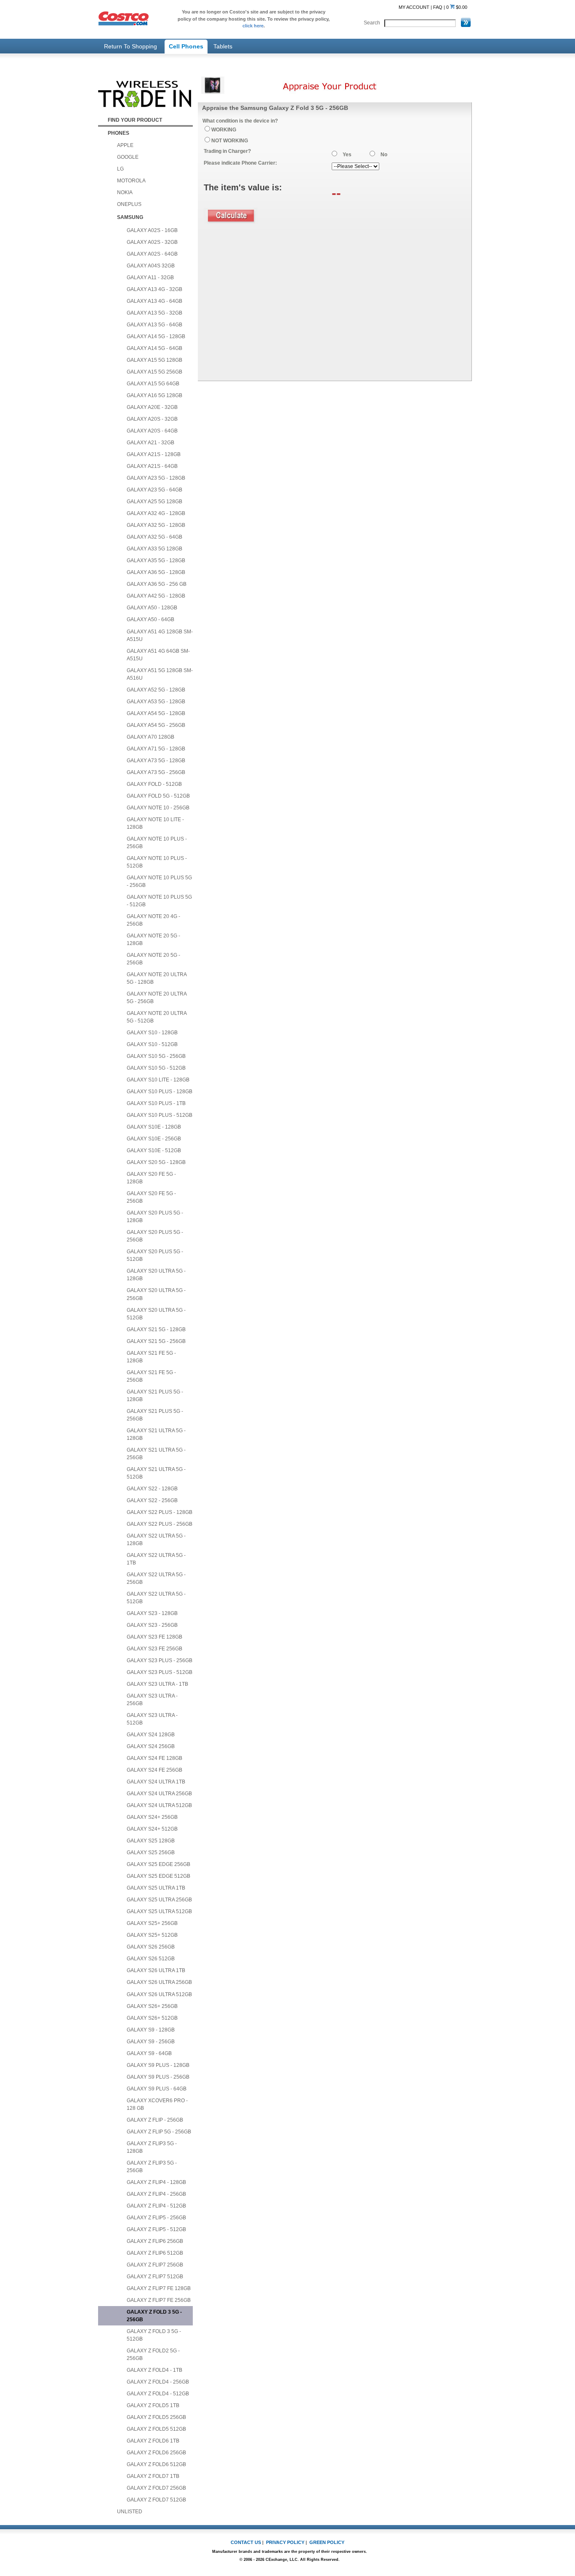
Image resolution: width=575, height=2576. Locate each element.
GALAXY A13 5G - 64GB (154, 325)
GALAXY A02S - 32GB (152, 242)
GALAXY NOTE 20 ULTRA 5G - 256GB (157, 998)
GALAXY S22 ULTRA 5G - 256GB (156, 1578)
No (384, 155)
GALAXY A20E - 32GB (152, 407)
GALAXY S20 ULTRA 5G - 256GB (156, 1294)
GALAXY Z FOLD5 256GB (156, 2417)
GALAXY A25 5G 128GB (154, 502)
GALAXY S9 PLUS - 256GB (158, 2077)
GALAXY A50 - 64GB (150, 619)
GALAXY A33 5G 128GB (154, 549)
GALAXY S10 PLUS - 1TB (156, 1103)
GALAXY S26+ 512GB (152, 2018)
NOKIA (125, 192)
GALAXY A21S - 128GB (154, 454)
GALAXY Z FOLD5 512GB (156, 2429)
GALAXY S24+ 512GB (152, 1829)
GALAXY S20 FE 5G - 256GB (151, 1197)
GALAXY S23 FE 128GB (154, 1637)
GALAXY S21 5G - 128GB (156, 1329)
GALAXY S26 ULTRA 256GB (159, 1982)
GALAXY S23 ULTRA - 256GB (152, 1700)
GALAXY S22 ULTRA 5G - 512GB (156, 1598)
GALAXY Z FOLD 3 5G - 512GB (154, 2335)
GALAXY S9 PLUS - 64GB (157, 2089)
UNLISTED (130, 2512)
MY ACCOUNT (414, 7)
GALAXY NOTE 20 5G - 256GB (153, 959)
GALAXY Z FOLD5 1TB (153, 2405)
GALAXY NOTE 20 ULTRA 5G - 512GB (157, 1017)
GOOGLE (128, 157)
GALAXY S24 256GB (151, 1746)
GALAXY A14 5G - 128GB (156, 336)
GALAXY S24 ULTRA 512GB (159, 1805)
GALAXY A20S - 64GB (152, 431)
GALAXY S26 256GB (151, 1947)
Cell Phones (186, 46)
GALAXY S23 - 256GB (152, 1625)
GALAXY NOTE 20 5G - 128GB (153, 940)
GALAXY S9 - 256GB (151, 2042)
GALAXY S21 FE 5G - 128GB (151, 1357)
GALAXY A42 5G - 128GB (156, 596)
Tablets (223, 46)
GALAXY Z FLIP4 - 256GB (156, 2194)
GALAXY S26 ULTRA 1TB (156, 1970)
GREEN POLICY (327, 2542)
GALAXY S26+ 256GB (152, 2006)
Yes (347, 155)
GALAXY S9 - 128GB (151, 2030)
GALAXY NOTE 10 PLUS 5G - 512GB (159, 901)
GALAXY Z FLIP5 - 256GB (156, 2218)
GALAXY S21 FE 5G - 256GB (151, 1376)
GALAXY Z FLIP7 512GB (155, 2277)
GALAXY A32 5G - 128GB (156, 525)
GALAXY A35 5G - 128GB (156, 561)
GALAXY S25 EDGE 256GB (158, 1864)
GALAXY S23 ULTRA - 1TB (157, 1684)
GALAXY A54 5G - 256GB (156, 725)
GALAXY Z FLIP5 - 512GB (156, 2229)
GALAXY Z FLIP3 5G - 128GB (152, 2147)
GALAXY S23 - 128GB (152, 1613)
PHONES (118, 133)
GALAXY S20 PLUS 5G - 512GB (155, 1255)
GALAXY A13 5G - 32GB (154, 313)
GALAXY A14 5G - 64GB (154, 348)
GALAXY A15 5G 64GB (153, 384)
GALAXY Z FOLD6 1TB (153, 2441)
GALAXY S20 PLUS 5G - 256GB (155, 1236)
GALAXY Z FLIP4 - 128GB (156, 2182)
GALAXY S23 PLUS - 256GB (160, 1660)
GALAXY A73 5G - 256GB (156, 772)
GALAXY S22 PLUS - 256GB (160, 1524)
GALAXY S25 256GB (151, 1853)
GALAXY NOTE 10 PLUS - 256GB (157, 843)
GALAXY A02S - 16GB (152, 230)
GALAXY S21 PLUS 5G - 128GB (155, 1396)
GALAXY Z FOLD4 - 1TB (154, 2370)
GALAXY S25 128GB (151, 1841)
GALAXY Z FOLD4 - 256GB (158, 2382)
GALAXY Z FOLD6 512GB (156, 2464)
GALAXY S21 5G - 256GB (156, 1341)
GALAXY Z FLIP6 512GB (155, 2253)
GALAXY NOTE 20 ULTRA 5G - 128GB (157, 978)
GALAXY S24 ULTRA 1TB (156, 1782)
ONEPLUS (129, 204)
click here (253, 26)
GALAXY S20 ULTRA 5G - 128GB (156, 1275)
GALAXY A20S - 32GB (152, 419)
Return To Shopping (130, 46)
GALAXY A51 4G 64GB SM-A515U (158, 655)
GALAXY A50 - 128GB (152, 608)
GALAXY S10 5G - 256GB (156, 1056)
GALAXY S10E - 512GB (154, 1151)
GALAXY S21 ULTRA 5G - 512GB (156, 1473)
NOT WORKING (230, 141)
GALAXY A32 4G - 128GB (156, 513)
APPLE (125, 145)
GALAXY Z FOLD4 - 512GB (158, 2394)
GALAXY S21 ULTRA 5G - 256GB (156, 1454)
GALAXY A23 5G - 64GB (154, 490)
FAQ (438, 7)
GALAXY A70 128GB (150, 737)
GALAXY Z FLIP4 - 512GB (156, 2206)
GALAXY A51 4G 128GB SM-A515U (160, 635)
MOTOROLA (131, 181)
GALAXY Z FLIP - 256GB (155, 2120)
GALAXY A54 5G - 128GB (156, 713)
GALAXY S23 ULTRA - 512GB (152, 1719)
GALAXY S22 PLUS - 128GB (160, 1512)
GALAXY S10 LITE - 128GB (158, 1080)
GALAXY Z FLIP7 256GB (155, 2265)
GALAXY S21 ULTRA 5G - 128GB (156, 1434)
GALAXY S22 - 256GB (152, 1500)
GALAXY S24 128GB (151, 1735)
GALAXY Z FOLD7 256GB (156, 2488)
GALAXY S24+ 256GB (152, 1817)
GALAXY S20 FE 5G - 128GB (151, 1178)
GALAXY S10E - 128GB (154, 1127)
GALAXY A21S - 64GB (152, 466)
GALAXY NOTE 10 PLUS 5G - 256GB (159, 881)
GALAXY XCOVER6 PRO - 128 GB (157, 2104)
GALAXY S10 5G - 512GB (156, 1068)
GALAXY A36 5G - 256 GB (157, 584)
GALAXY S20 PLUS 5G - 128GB (155, 1217)
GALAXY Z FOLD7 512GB (156, 2500)
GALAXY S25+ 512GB (152, 1935)
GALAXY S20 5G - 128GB (156, 1162)
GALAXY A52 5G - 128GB (156, 690)
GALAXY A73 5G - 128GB (156, 761)
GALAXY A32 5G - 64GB (154, 537)
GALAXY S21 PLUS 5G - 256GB (155, 1415)
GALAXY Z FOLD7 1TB (153, 2476)
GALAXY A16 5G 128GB (154, 395)
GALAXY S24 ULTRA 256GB (159, 1794)
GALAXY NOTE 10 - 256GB (158, 808)
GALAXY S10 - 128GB (152, 1033)
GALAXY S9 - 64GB (149, 2053)
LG (120, 169)
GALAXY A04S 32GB (151, 266)
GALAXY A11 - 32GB (150, 278)
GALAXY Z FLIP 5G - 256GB (159, 2132)
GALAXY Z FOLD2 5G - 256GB (153, 2354)
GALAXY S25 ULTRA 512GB (159, 1911)
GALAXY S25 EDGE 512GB (158, 1876)
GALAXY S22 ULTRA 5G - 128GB (156, 1540)
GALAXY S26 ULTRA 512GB (159, 1994)
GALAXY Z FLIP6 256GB (155, 2241)
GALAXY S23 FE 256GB (154, 1649)
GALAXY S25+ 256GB (152, 1923)
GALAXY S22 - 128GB (152, 1489)
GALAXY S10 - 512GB (152, 1044)
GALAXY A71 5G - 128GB (156, 749)
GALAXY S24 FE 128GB (154, 1758)
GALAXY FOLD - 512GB (154, 784)
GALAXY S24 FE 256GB (154, 1770)
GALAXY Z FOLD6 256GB (156, 2453)
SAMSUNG (130, 217)
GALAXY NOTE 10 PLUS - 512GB (157, 862)
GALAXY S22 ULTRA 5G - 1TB (156, 1559)
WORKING (224, 130)
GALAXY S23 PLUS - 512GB (160, 1672)
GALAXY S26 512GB (151, 1959)
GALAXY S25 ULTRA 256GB (159, 1900)
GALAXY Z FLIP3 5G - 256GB (152, 2167)
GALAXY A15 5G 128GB (154, 360)
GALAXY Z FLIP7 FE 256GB (159, 2300)
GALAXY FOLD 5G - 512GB (158, 796)
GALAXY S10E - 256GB (154, 1139)
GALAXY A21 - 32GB (150, 443)
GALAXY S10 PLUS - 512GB (160, 1115)
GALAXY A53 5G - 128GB (156, 702)
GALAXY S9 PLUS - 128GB (158, 2065)
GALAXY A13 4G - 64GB (154, 301)
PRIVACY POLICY (285, 2542)
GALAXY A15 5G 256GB (154, 372)
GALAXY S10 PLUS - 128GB (160, 1092)
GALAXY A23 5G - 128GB (156, 478)
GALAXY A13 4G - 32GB (154, 289)
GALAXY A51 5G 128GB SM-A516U (160, 674)
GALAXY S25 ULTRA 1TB (156, 1888)
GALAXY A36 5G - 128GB (156, 572)
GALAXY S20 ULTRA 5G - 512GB (156, 1314)
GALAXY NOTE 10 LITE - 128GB (155, 823)
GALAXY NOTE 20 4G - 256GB (153, 920)
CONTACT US (246, 2542)
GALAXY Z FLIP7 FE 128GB (159, 2288)
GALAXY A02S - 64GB (152, 254)
